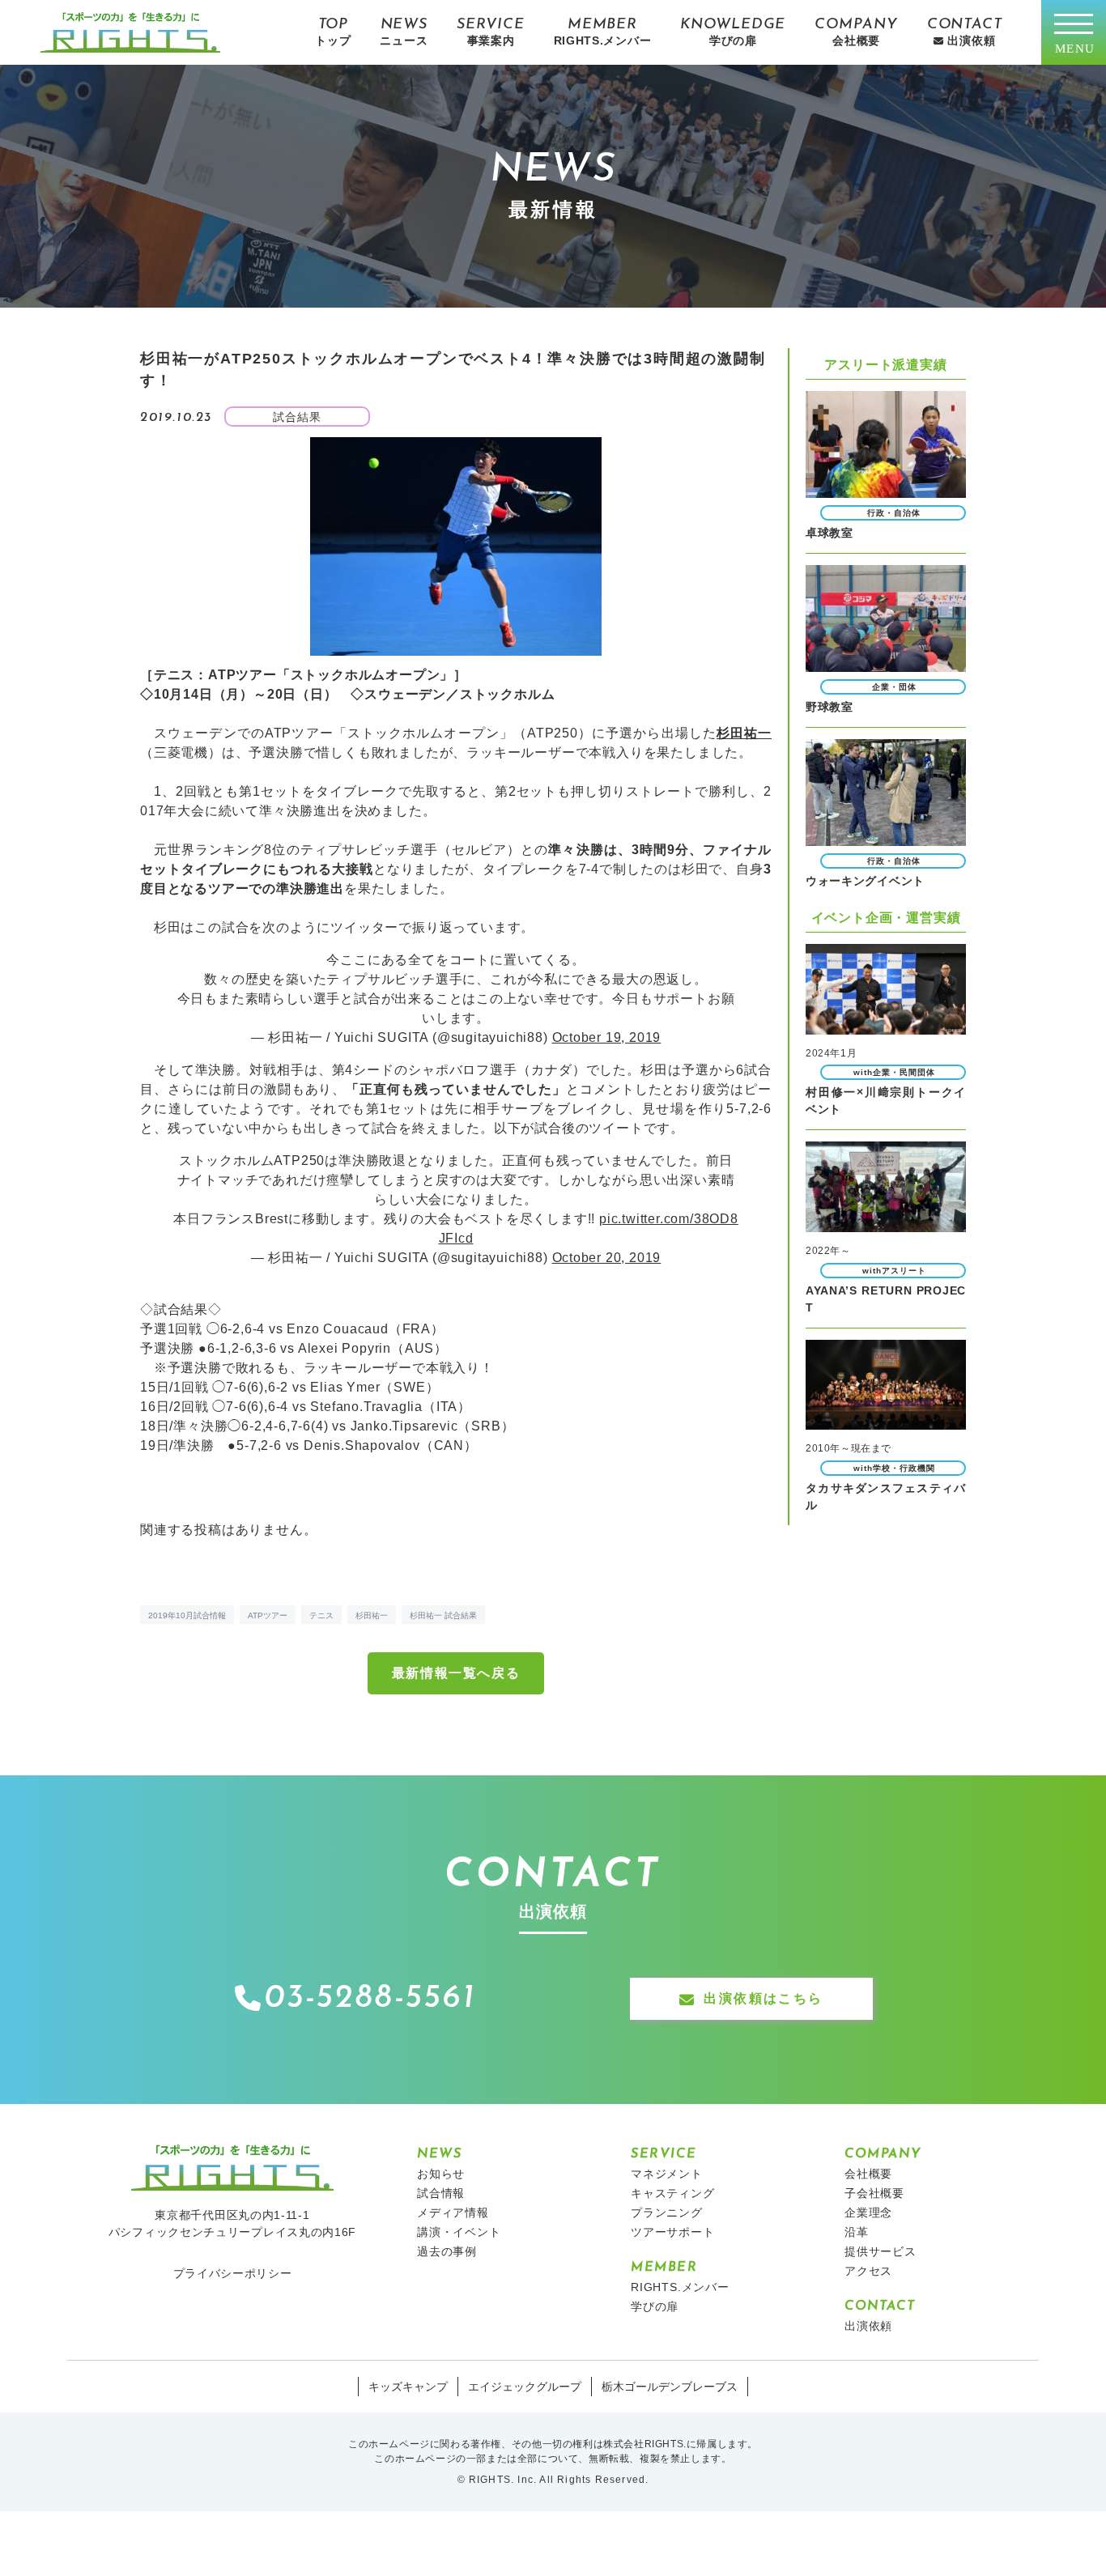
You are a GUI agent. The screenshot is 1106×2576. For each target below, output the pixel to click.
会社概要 (868, 2174)
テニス (321, 1615)
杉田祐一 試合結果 (443, 1615)
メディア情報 (453, 2213)
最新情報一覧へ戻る (456, 1673)
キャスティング (673, 2193)
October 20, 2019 (607, 1258)
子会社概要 (874, 2193)
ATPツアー (268, 1615)
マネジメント (667, 2174)
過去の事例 (447, 2251)
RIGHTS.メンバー (680, 2287)
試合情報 (441, 2193)
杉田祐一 (372, 1615)
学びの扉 (655, 2306)
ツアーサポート (673, 2232)
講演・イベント (459, 2232)
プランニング (667, 2213)
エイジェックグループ (525, 2387)
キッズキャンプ (408, 2387)
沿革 (857, 2232)
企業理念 (868, 2213)
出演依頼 (868, 2326)
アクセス (868, 2271)
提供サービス (881, 2251)
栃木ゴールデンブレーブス (670, 2387)
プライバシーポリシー (233, 2273)
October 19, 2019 (607, 1037)
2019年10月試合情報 (187, 1615)
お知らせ (441, 2174)
